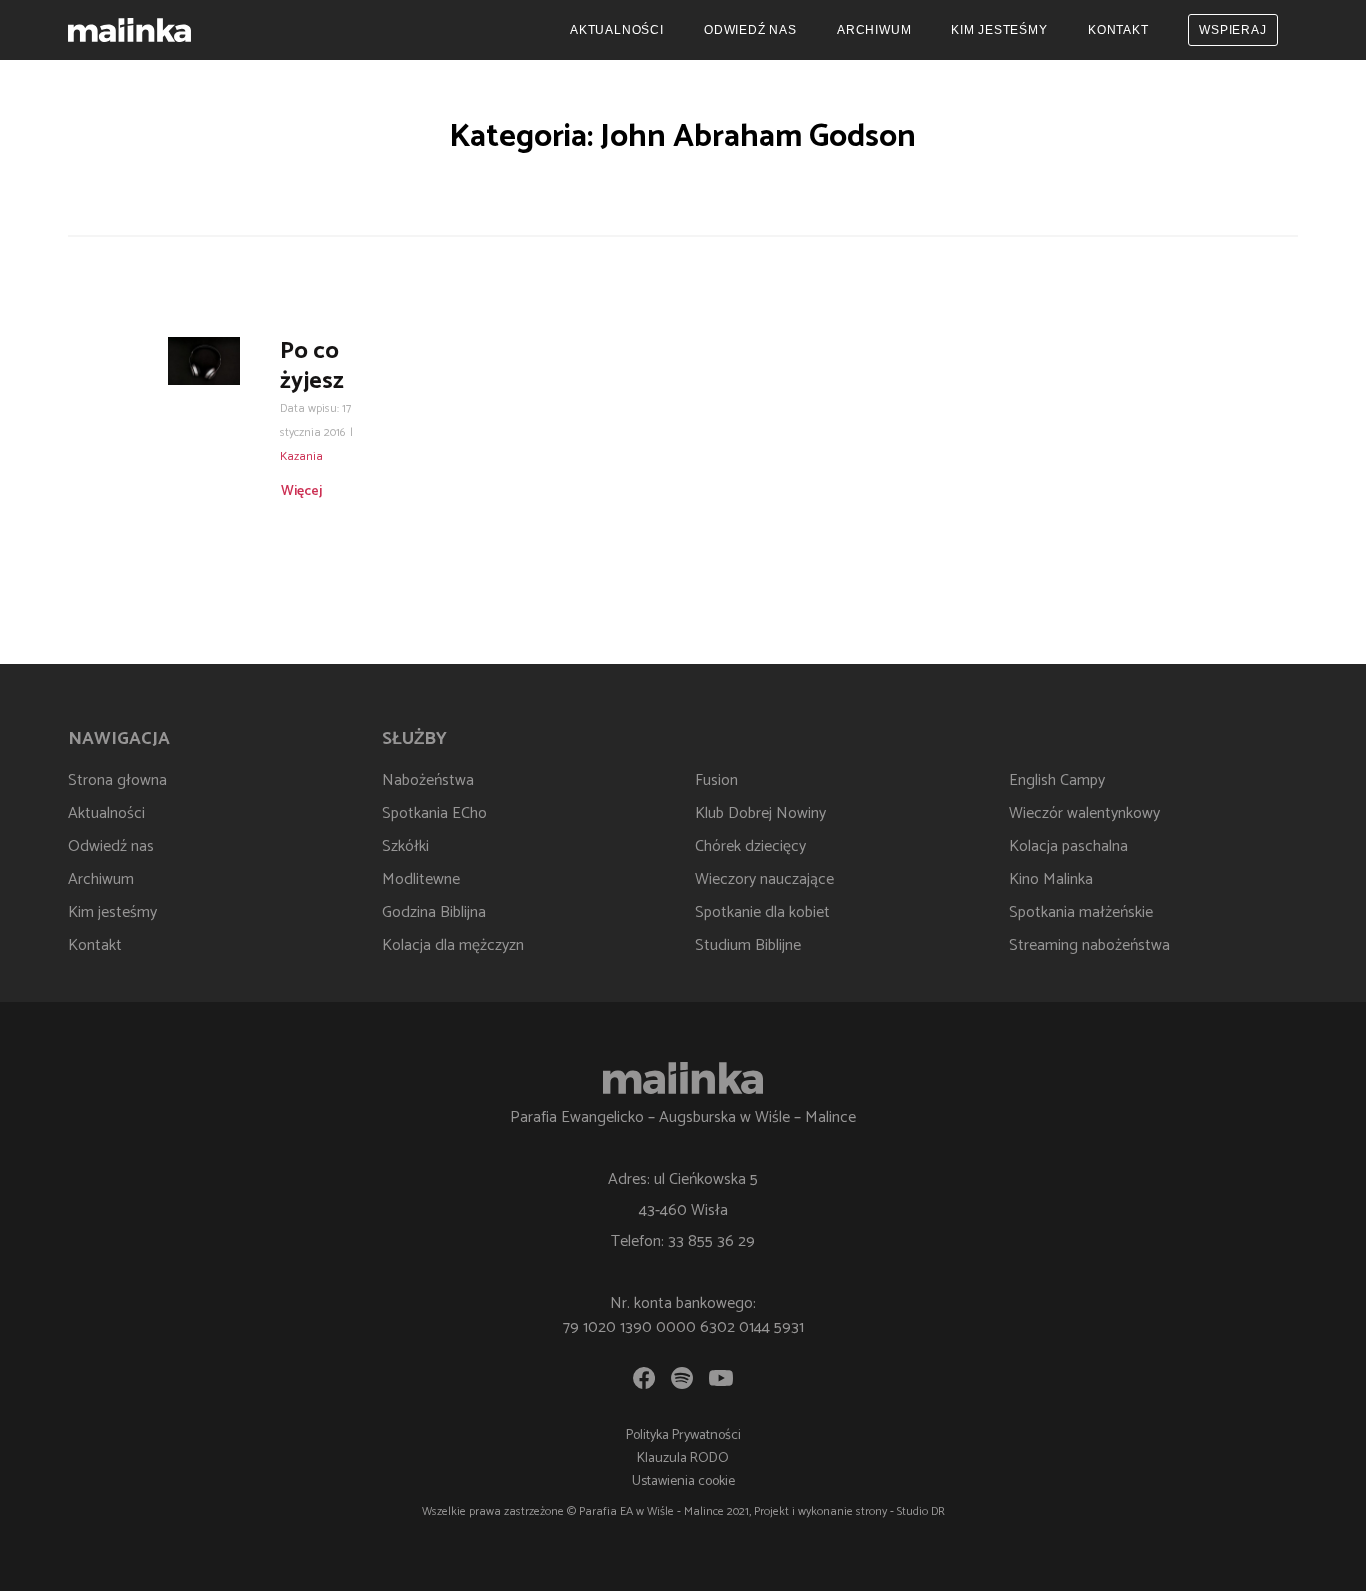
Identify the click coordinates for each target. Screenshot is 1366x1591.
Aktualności (617, 30)
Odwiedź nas (750, 30)
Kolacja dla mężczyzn (453, 945)
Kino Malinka (1051, 879)
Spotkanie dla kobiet (762, 912)
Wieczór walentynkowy (1084, 813)
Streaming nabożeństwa (1089, 945)
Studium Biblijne (748, 945)
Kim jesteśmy (999, 30)
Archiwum (874, 30)
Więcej (301, 491)
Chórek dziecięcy (750, 846)
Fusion (716, 780)
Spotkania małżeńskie (1081, 912)
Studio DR (921, 1511)
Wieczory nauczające (764, 879)
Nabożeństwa (428, 780)
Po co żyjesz (312, 366)
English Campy (1057, 780)
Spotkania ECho (434, 813)
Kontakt (1118, 30)
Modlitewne (421, 879)
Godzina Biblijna (434, 912)
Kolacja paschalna (1068, 846)
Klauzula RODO (683, 1458)
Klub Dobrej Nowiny (760, 813)
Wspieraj (1232, 30)
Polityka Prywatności (683, 1435)
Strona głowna (117, 780)
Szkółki (405, 846)
